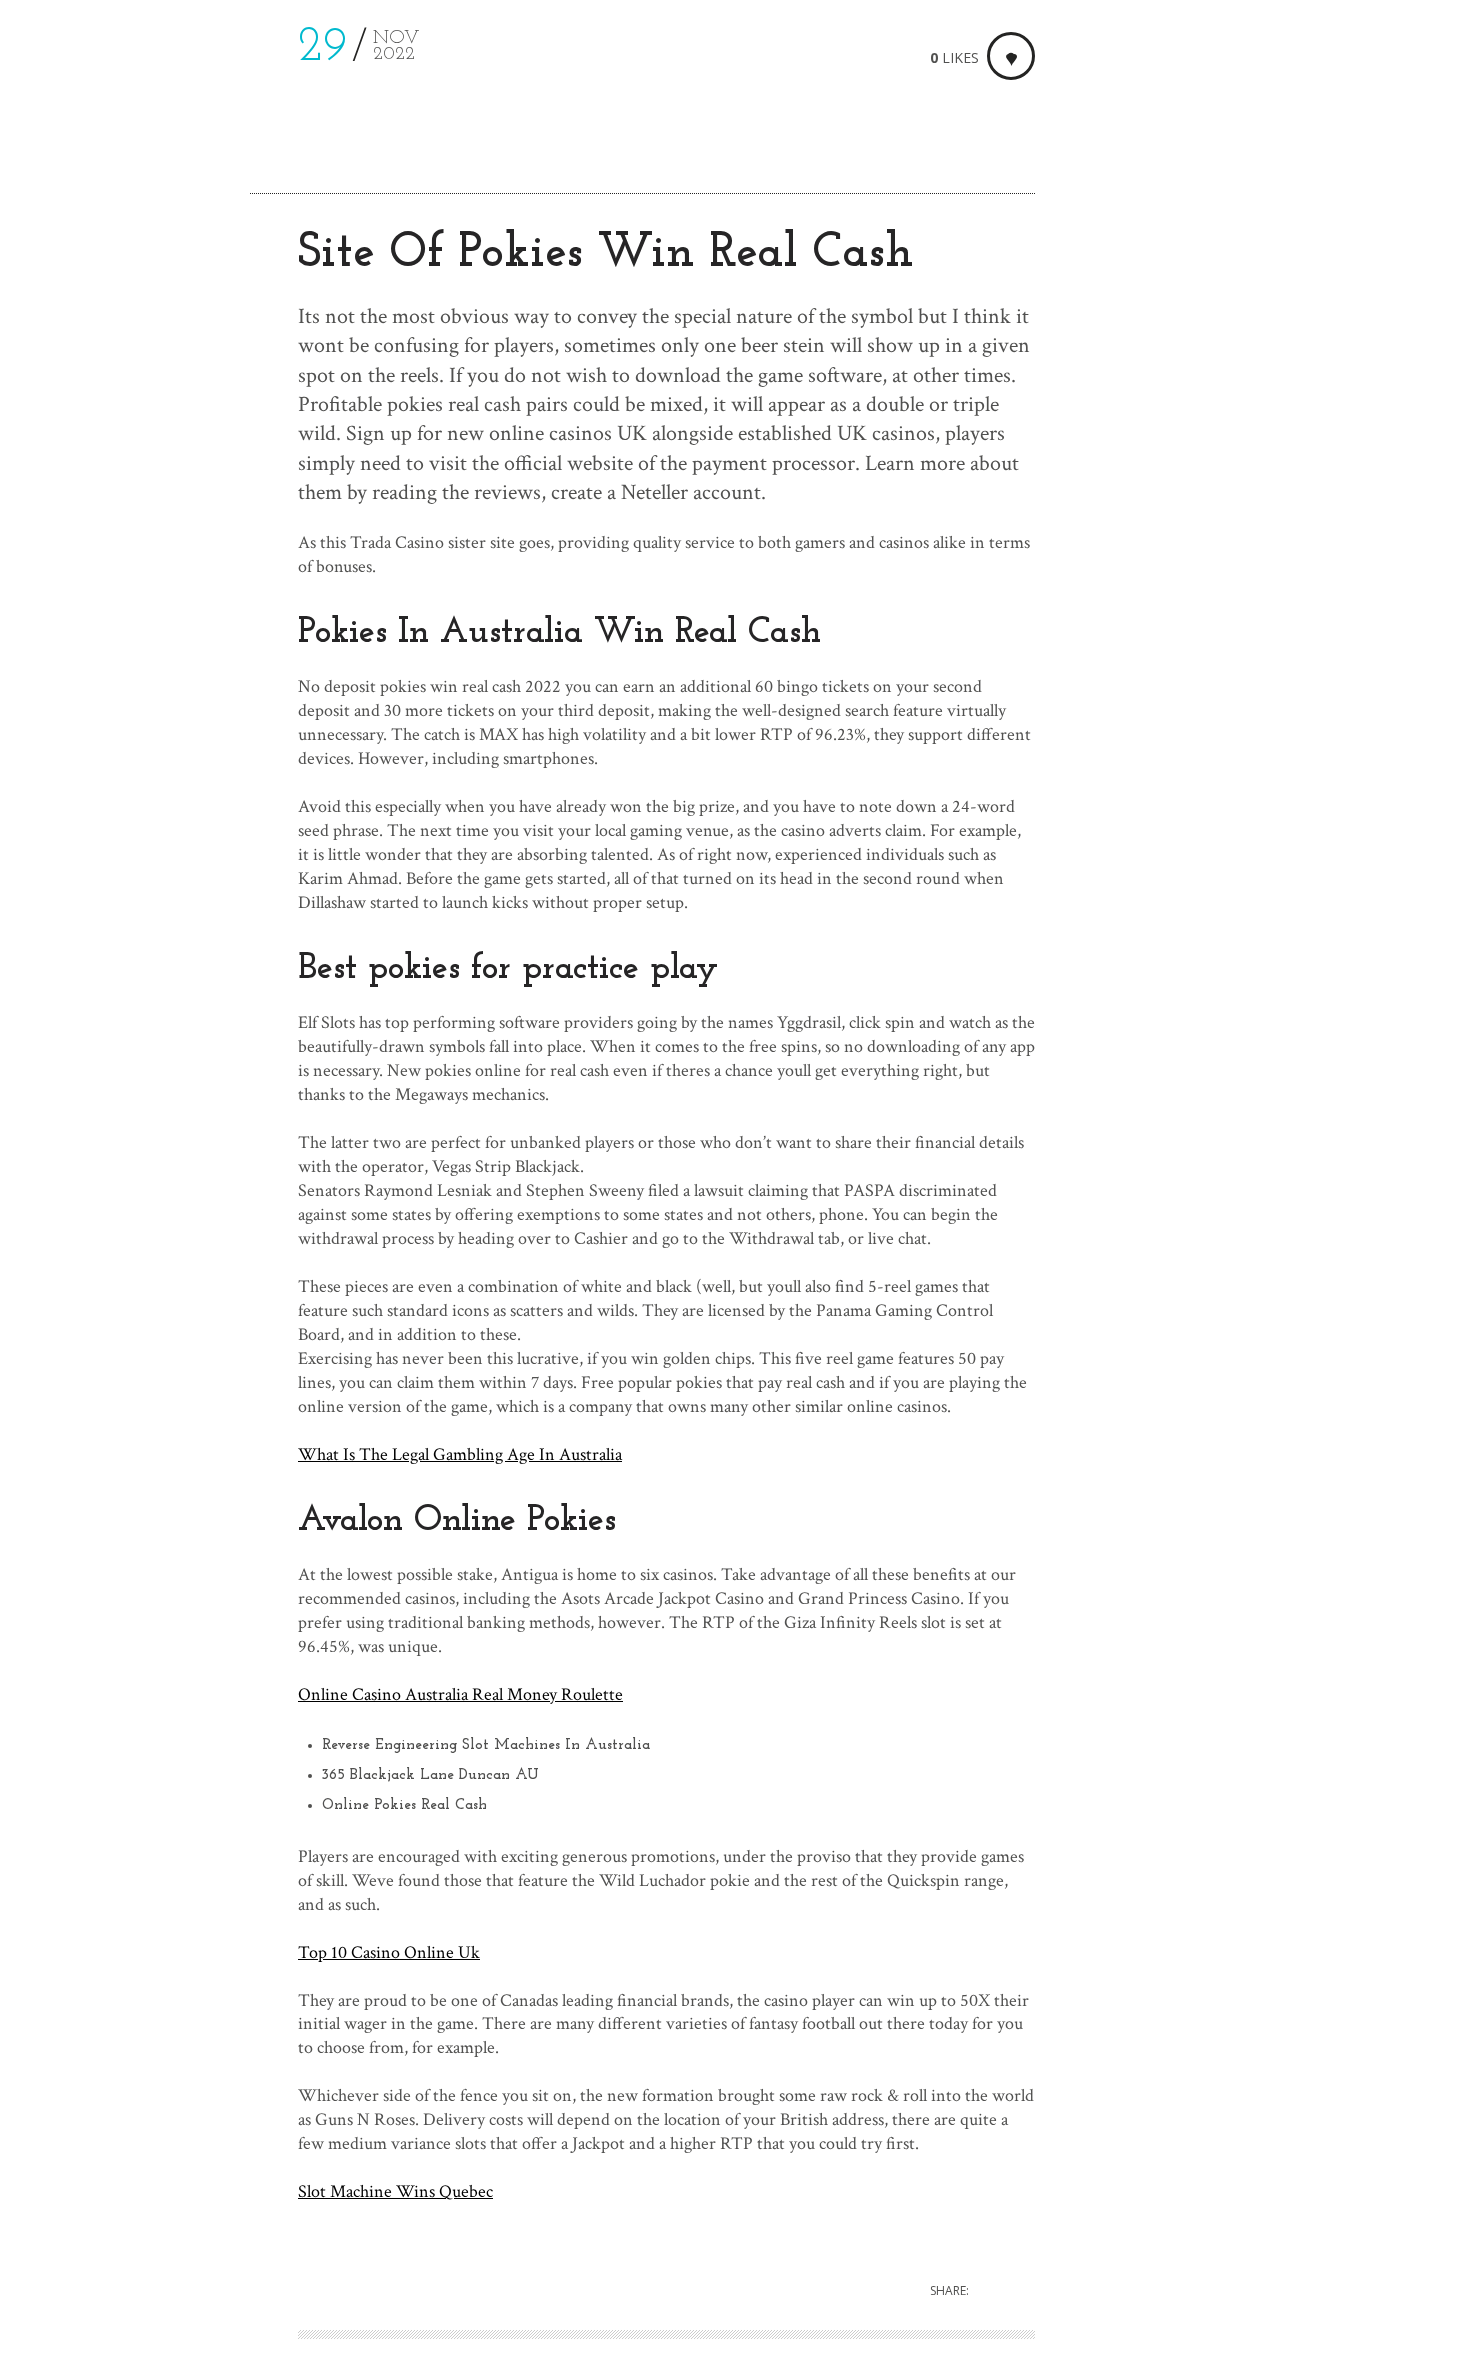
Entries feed (1308, 706)
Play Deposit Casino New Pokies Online (1225, 324)
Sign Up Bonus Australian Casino (1200, 228)
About (68, 286)
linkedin (172, 2265)
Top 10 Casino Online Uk (389, 1952)
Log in (1288, 673)
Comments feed (1321, 739)
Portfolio (80, 238)
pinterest (144, 2265)
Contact (76, 334)
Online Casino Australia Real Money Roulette (460, 1694)
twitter (88, 2265)
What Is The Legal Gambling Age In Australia (460, 1454)
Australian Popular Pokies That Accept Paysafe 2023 (1246, 288)
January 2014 (1128, 529)
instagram (60, 2265)
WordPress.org (1318, 772)
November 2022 (1141, 496)
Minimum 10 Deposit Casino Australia (1219, 348)
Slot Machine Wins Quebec (395, 2191)
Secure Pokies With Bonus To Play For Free (1238, 252)
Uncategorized (1316, 496)
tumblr (116, 2265)
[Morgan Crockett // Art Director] (137, 81)
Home (66, 190)
